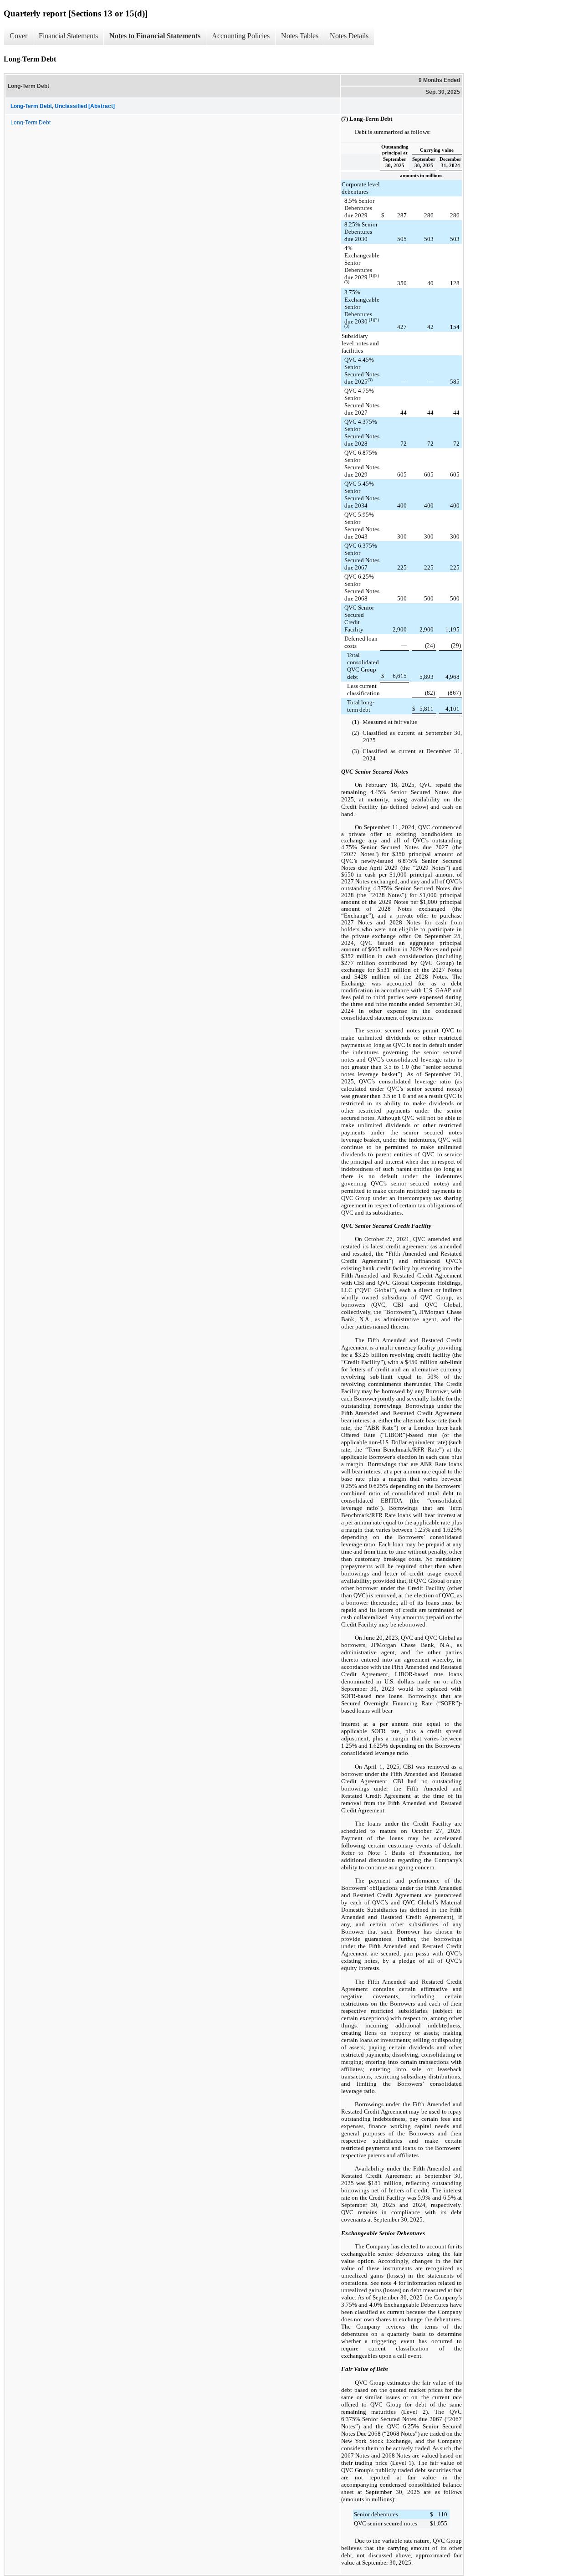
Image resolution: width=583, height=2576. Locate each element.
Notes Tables (300, 36)
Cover (18, 36)
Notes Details (349, 36)
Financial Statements (68, 36)
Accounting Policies (241, 36)
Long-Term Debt (31, 123)
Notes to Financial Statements (155, 36)
